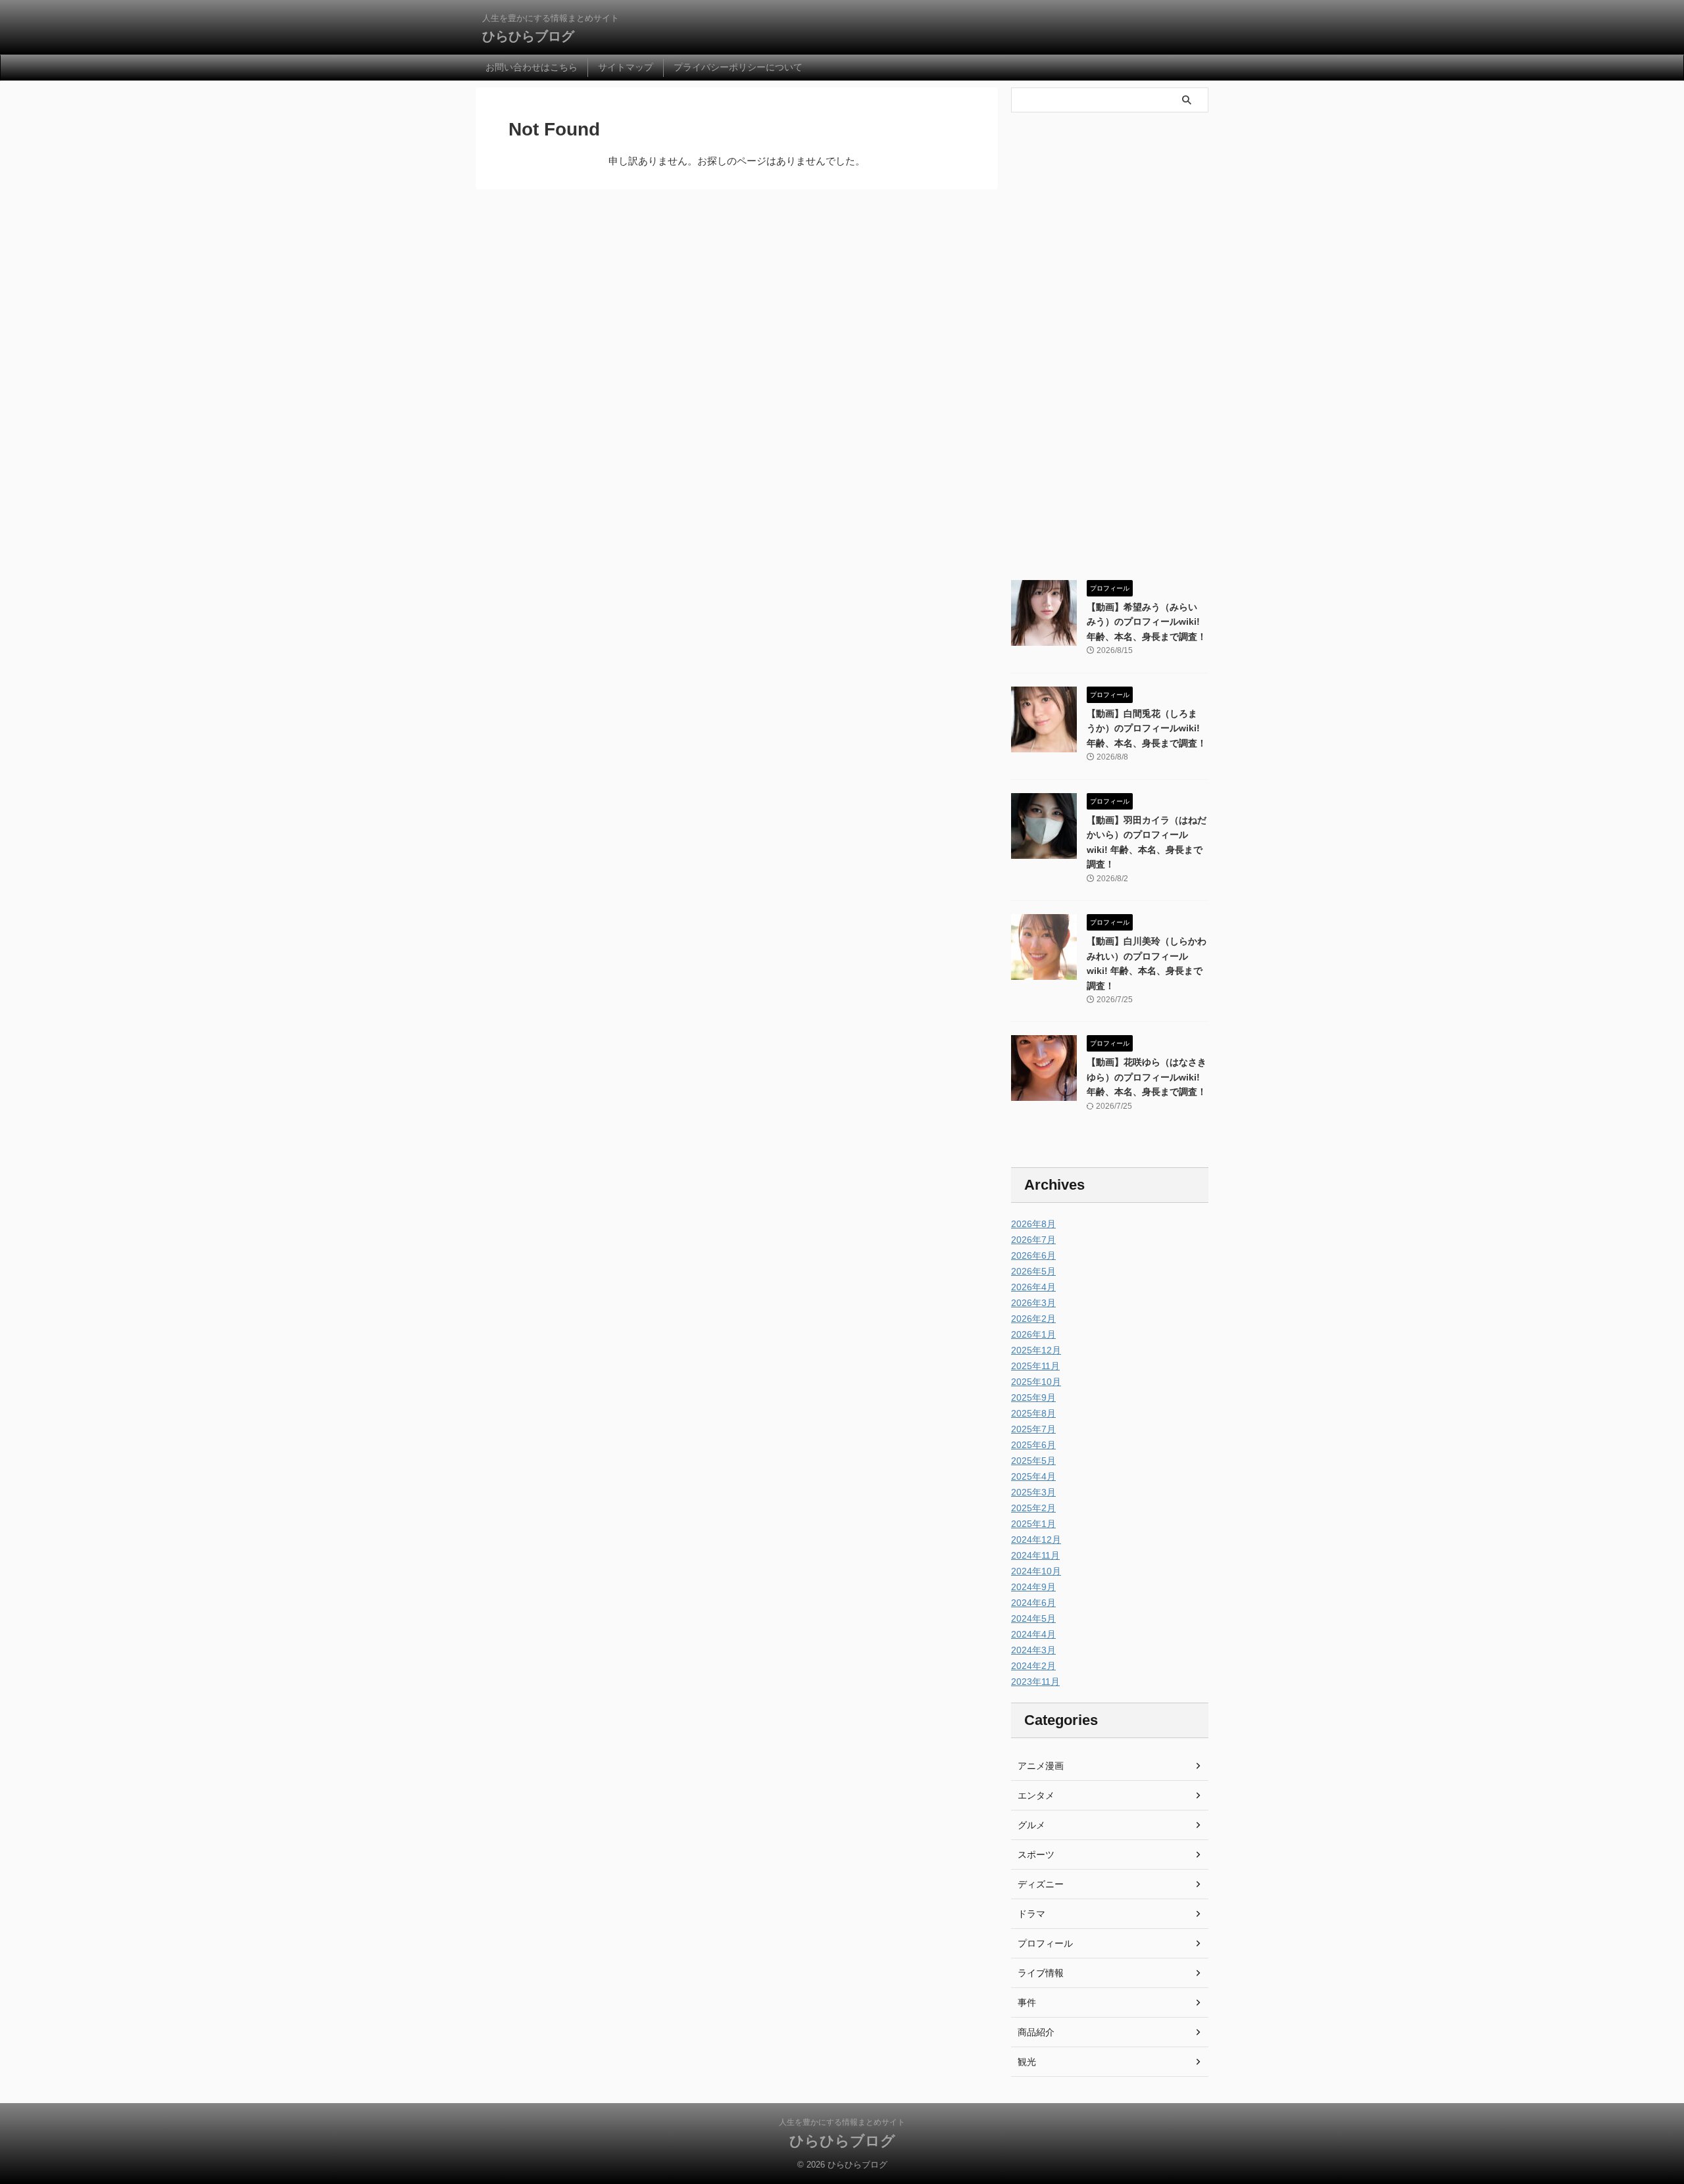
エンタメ (1036, 1795)
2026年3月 (1033, 1303)
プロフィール (1045, 1943)
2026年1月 (1033, 1334)
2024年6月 (1033, 1603)
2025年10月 (1036, 1382)
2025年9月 (1033, 1397)
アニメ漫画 (1041, 1766)
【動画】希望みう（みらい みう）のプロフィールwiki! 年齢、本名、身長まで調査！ (1147, 622)
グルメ (1031, 1825)
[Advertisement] (1110, 352)
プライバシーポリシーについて (738, 67)
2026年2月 (1033, 1319)
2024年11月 (1035, 1555)
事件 (1027, 2002)
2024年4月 (1033, 1634)
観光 (1027, 2062)
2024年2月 (1033, 1666)
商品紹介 (1036, 2032)
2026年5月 (1033, 1271)
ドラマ (1031, 1914)
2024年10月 (1036, 1571)
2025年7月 (1033, 1429)
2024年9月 (1033, 1587)
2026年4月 (1033, 1287)
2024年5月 (1033, 1618)
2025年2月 (1033, 1508)
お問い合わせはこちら (532, 67)
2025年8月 (1033, 1413)
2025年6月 (1033, 1445)
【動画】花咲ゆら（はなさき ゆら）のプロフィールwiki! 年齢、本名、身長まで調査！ (1147, 1077)
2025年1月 (1033, 1524)
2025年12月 (1036, 1350)
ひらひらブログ (528, 36)
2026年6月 (1033, 1255)
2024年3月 (1033, 1650)
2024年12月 (1036, 1540)
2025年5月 (1033, 1461)
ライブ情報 (1041, 1973)
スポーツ (1036, 1855)
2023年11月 (1035, 1682)
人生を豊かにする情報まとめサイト (842, 2122)
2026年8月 (1033, 1224)
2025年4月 (1033, 1476)
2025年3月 (1033, 1492)
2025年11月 (1035, 1366)
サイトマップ (626, 67)
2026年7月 (1033, 1240)
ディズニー (1041, 1884)
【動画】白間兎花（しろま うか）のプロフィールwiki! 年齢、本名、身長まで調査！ (1147, 728)
